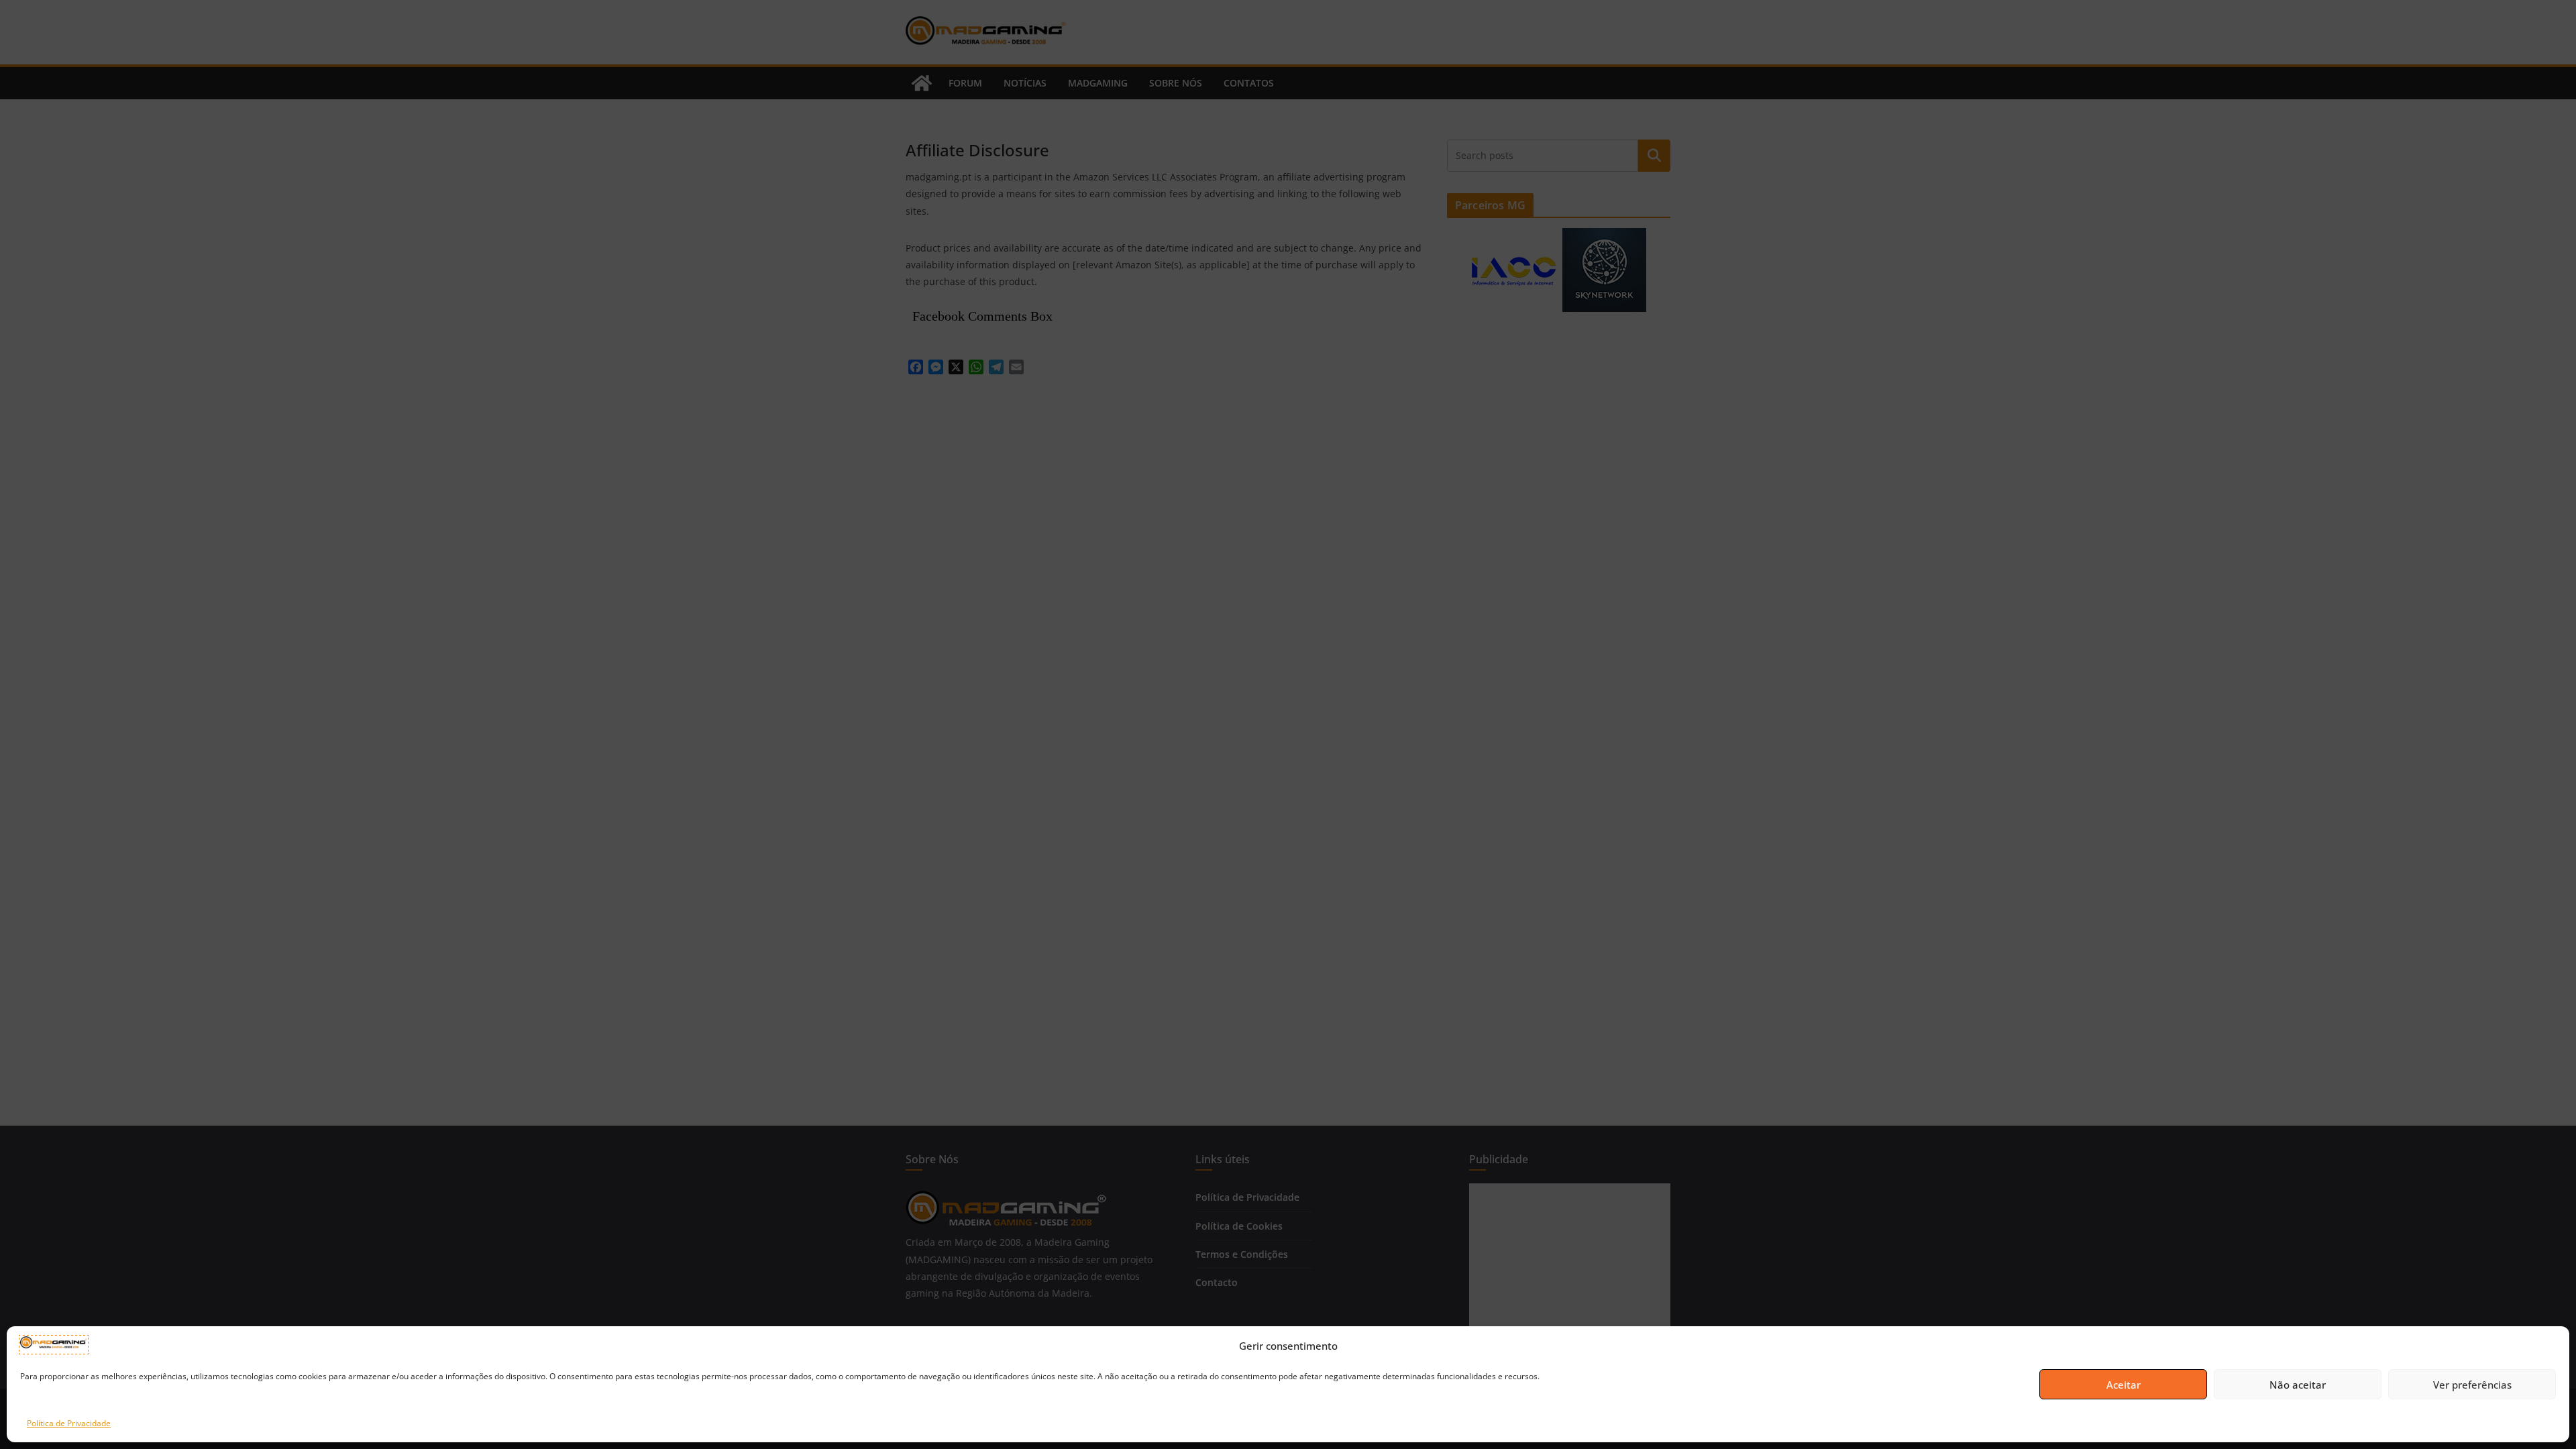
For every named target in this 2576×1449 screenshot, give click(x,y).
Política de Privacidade (69, 1423)
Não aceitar (2298, 1385)
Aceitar (2124, 1385)
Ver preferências (2472, 1385)
